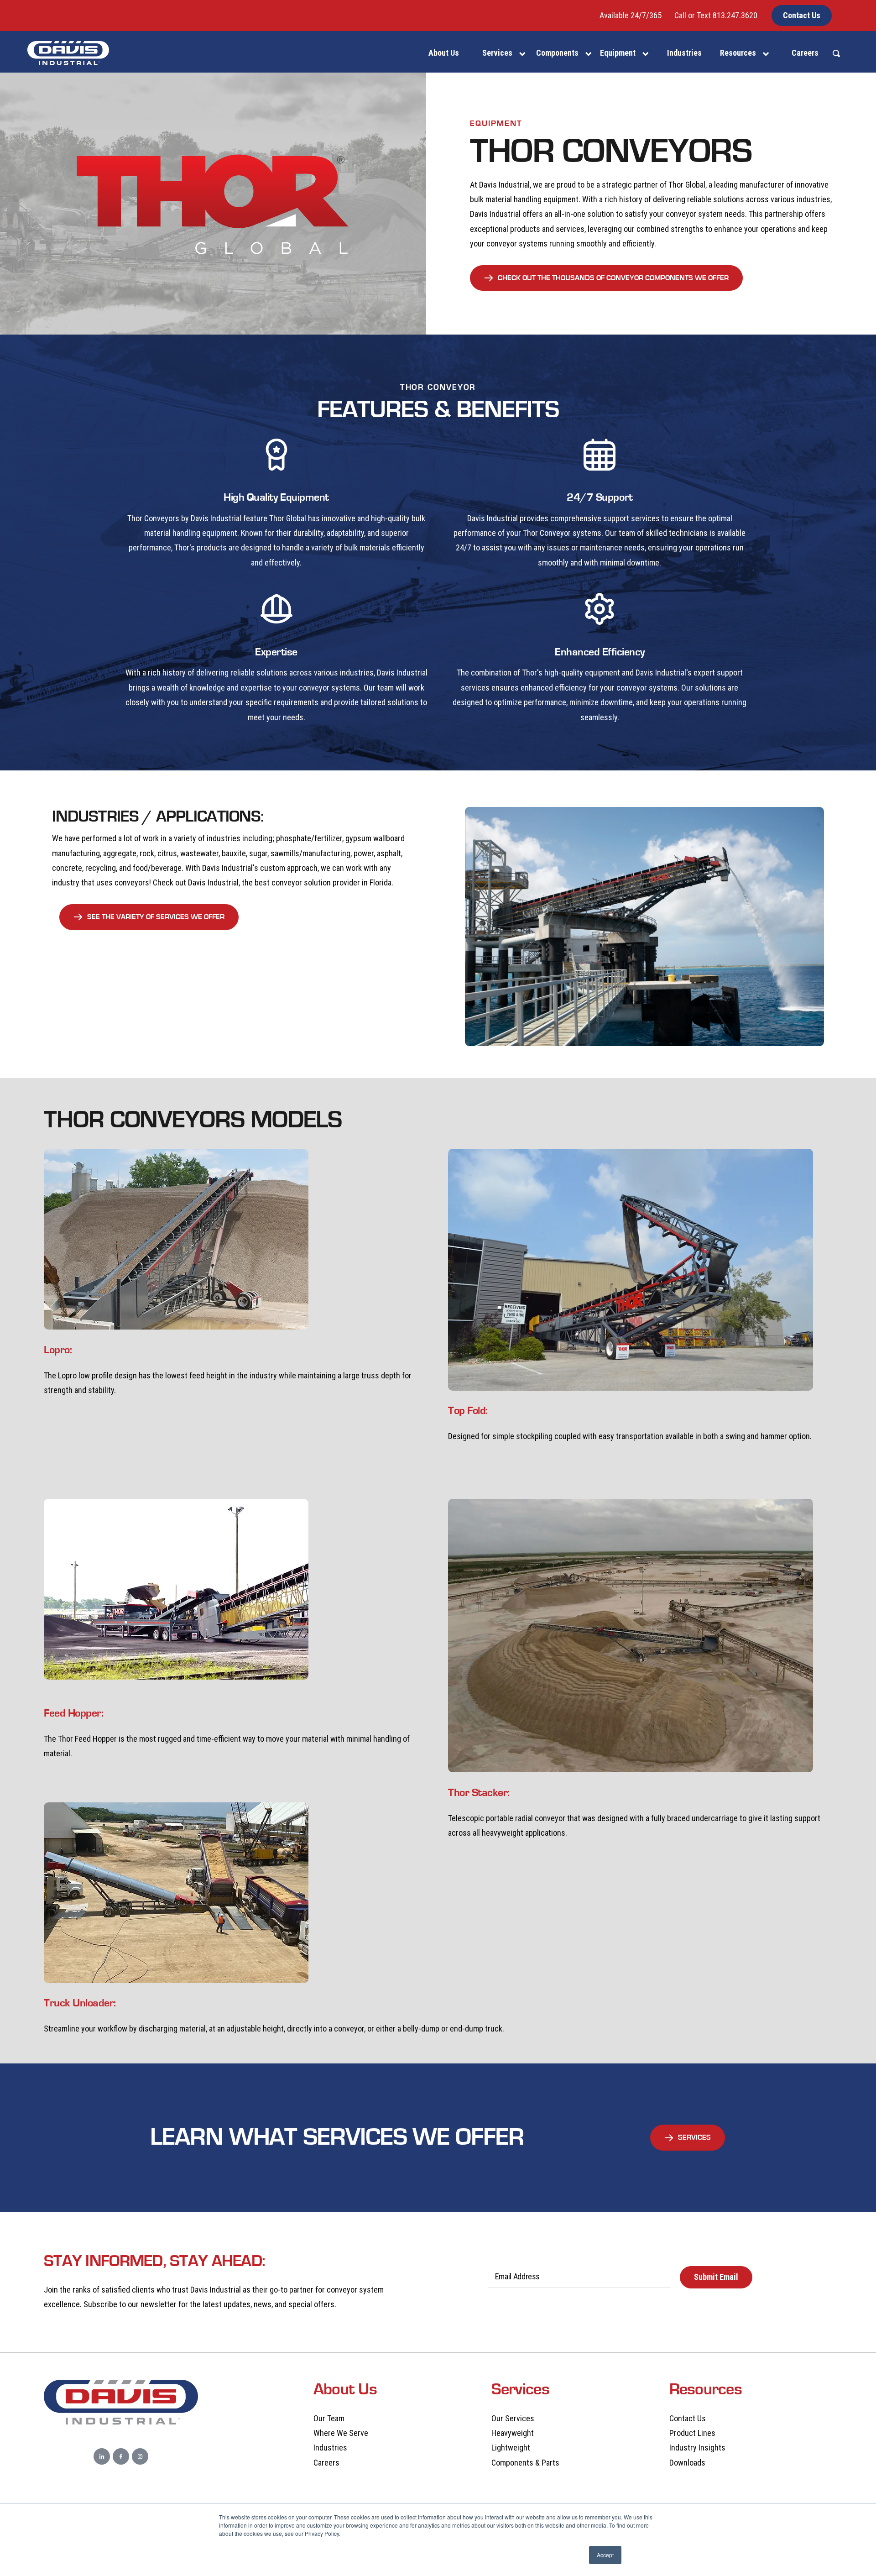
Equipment (618, 53)
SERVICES (694, 2137)
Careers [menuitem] (805, 53)
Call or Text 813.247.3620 (716, 15)
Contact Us (802, 15)
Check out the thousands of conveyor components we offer (613, 278)
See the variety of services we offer (156, 917)
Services (497, 53)
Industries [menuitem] (684, 53)
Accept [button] (605, 2555)
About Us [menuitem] (444, 53)
